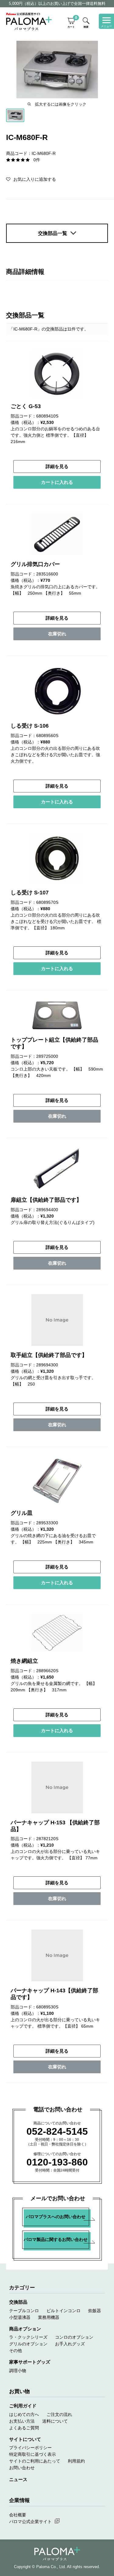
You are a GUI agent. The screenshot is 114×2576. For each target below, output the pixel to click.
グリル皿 (22, 1513)
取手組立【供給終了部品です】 (49, 1355)
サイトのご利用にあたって (35, 2461)
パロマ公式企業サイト (30, 2522)
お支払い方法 (22, 2421)
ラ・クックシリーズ (28, 2337)
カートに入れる (57, 482)
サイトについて (25, 2439)
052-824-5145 (57, 2131)
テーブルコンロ (24, 2311)
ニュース (18, 2479)
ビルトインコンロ (64, 2311)
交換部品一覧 (53, 233)
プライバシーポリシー (30, 2448)
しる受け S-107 (30, 893)
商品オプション (25, 2329)
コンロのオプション (74, 2337)
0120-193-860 (57, 2162)
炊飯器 (95, 2311)
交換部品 (18, 2302)
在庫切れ (57, 634)
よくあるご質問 (24, 2428)
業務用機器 (49, 2317)
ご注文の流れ (59, 2414)
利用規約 (76, 2461)
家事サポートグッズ (30, 2362)
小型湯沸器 (20, 2317)
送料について (55, 2421)
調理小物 (18, 2371)
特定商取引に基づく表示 (33, 2454)
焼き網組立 (24, 1661)
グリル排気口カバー (35, 564)
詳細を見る (57, 466)
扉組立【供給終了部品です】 (46, 1200)
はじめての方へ (24, 2414)
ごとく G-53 (26, 406)
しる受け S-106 (30, 726)
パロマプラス (57, 2554)
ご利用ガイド (23, 2406)
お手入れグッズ (70, 2344)
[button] (31, 179)
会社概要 (18, 2515)
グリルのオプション (28, 2344)
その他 (16, 2351)
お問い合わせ (22, 2468)
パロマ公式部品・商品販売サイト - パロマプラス (29, 21)
